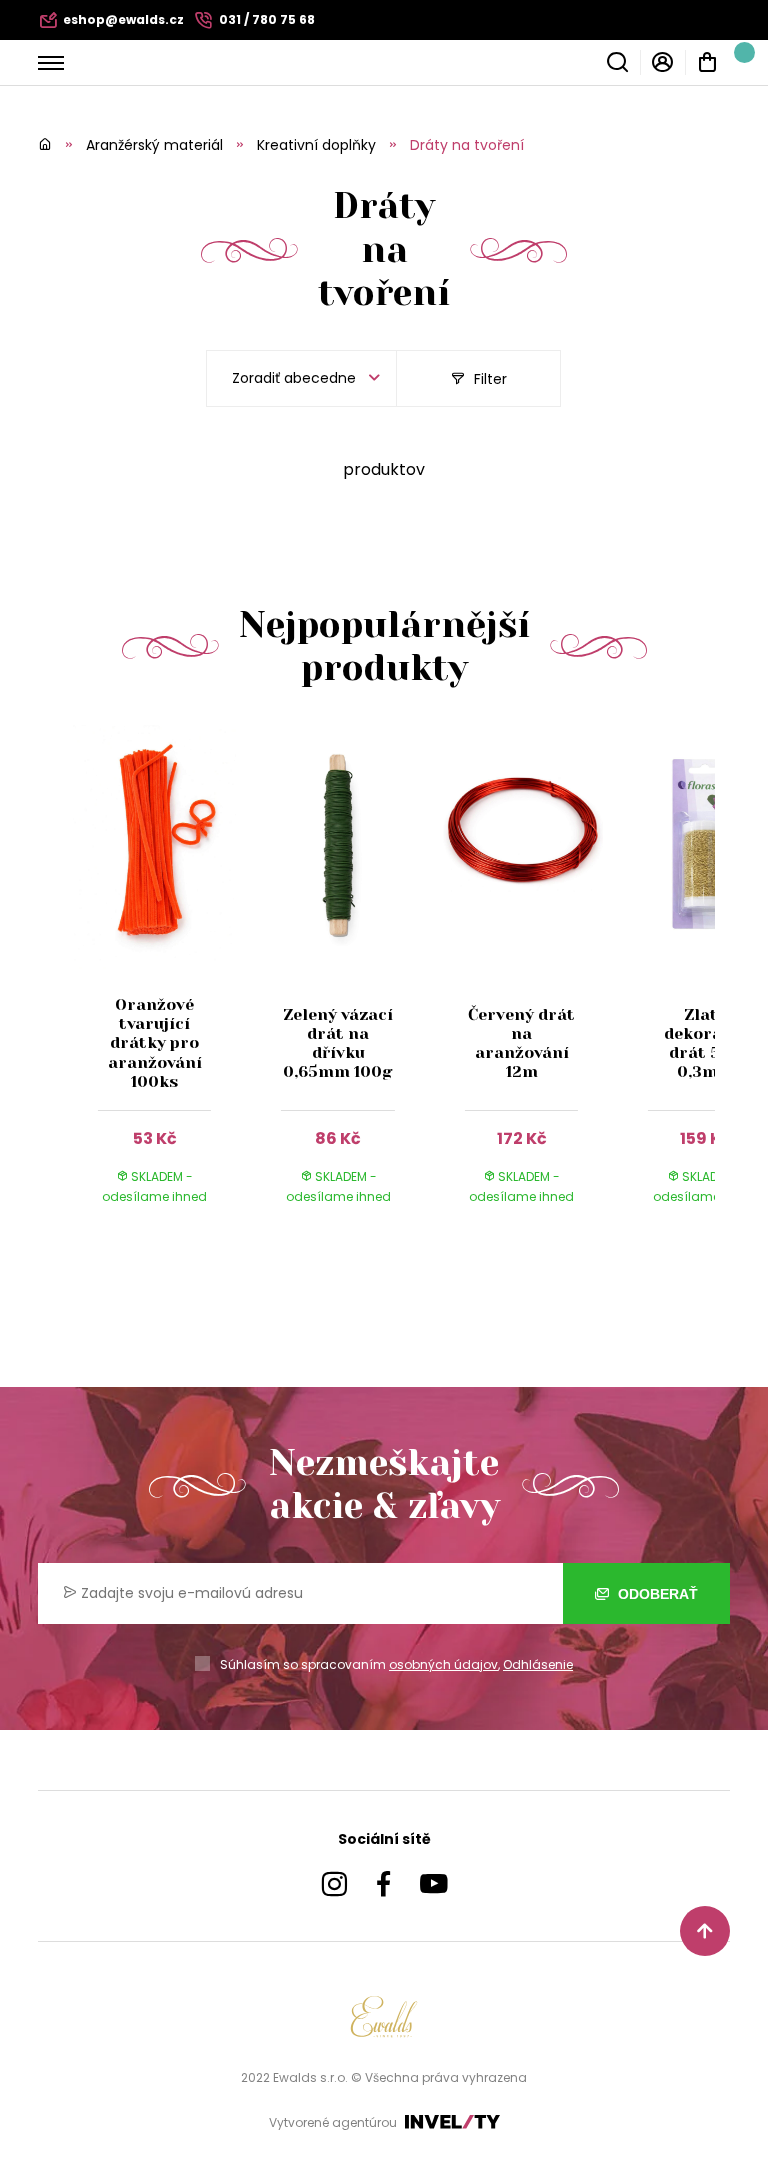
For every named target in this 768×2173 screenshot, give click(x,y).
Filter (488, 379)
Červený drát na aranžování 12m (521, 1043)
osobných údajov (443, 1664)
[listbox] (301, 378)
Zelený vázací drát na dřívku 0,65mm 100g (338, 1043)
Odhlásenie (538, 1664)
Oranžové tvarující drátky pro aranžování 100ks (155, 1043)
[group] (164, 983)
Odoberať (656, 1594)
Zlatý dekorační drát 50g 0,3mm (705, 1043)
